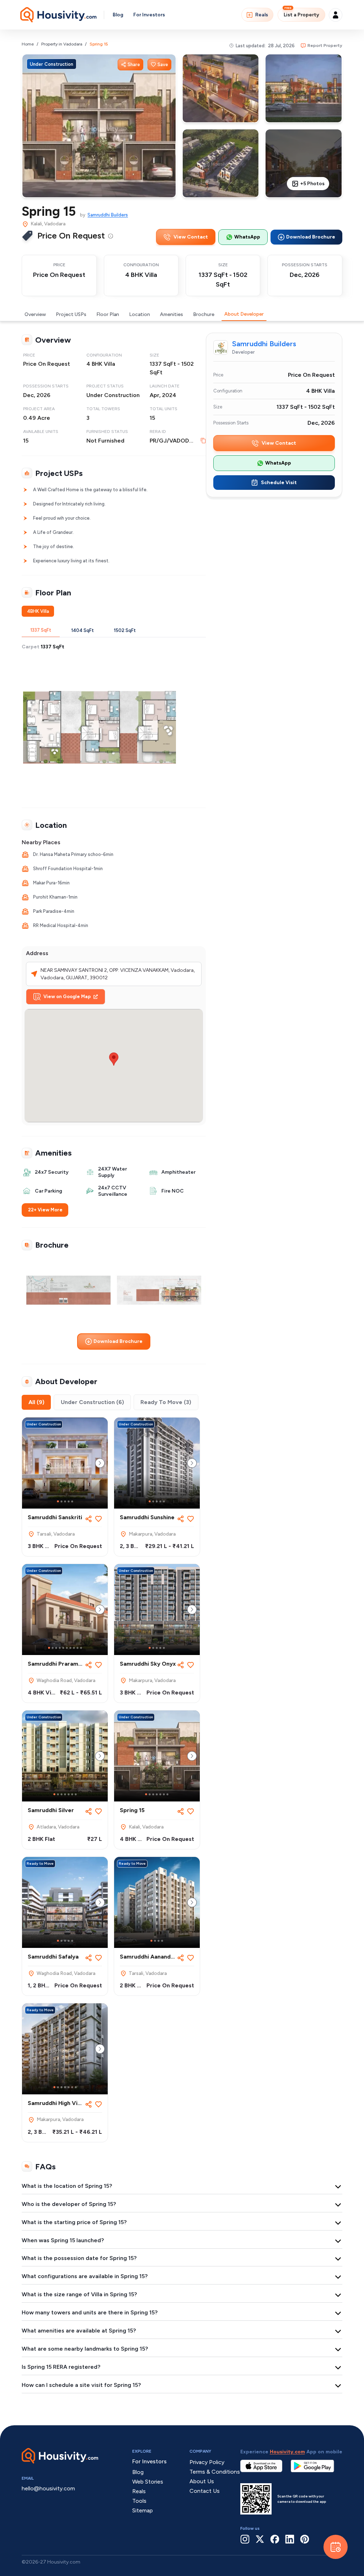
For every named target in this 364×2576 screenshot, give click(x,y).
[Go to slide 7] (70, 1648)
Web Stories (148, 2482)
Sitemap (143, 2510)
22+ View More (45, 1210)
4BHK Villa (38, 611)
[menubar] (111, 236)
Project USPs (71, 314)
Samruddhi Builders (108, 215)
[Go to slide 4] (69, 1501)
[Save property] (98, 1519)
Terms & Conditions (215, 2472)
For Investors (149, 15)
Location (140, 314)
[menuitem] (111, 236)
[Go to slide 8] (74, 1648)
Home (28, 44)
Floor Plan (108, 314)
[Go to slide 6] (67, 1648)
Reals (262, 15)
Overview (35, 314)
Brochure (204, 314)
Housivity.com (287, 2452)
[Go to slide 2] (61, 1501)
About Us (202, 2481)
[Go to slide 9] (77, 1648)
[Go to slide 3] (65, 1501)
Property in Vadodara (62, 44)
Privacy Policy (207, 2462)
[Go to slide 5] (72, 1501)
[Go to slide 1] (58, 1501)
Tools (139, 2501)
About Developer (244, 314)
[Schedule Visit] (336, 2547)
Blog (118, 15)
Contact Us (205, 2491)
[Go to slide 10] (81, 1648)
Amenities (172, 314)
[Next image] (100, 1463)
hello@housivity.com (48, 2488)
